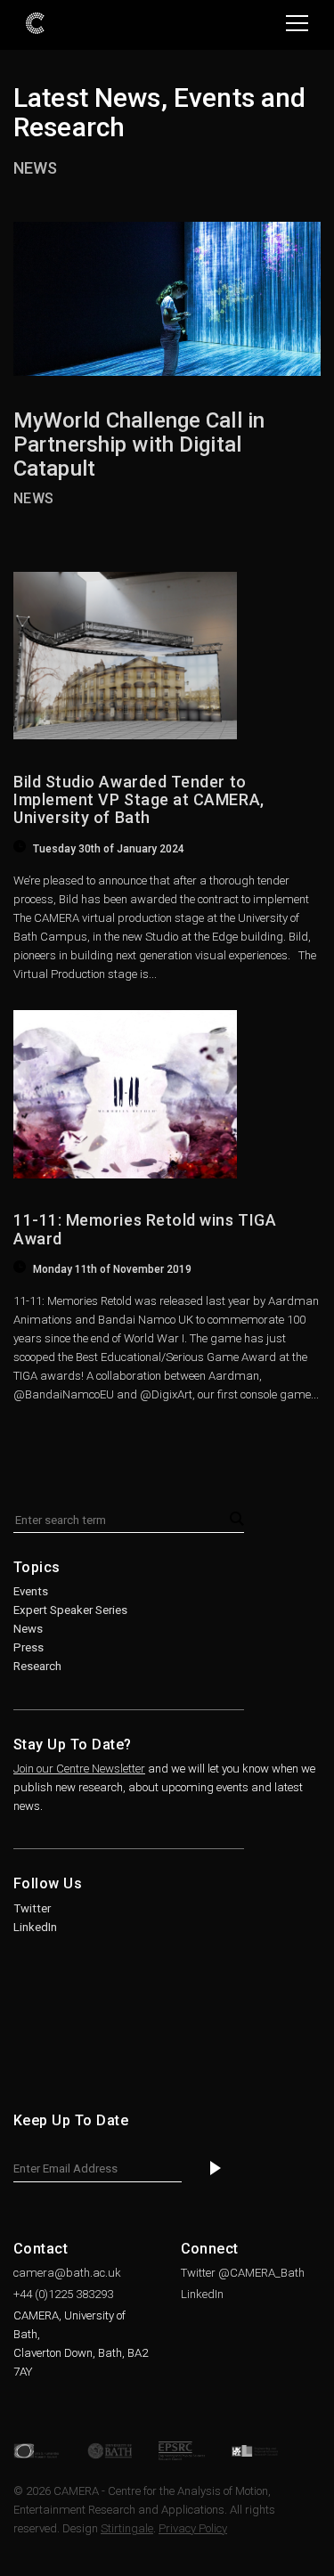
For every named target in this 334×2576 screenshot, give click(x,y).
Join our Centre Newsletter (79, 1769)
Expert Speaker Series (70, 1610)
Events (31, 1591)
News (35, 168)
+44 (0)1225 (63, 2294)
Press (29, 1647)
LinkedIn (35, 1927)
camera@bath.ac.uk (67, 2273)
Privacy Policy (193, 2528)
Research (37, 1666)
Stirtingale (127, 2528)
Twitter (32, 1908)
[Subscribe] (216, 2168)
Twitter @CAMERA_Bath (243, 2273)
